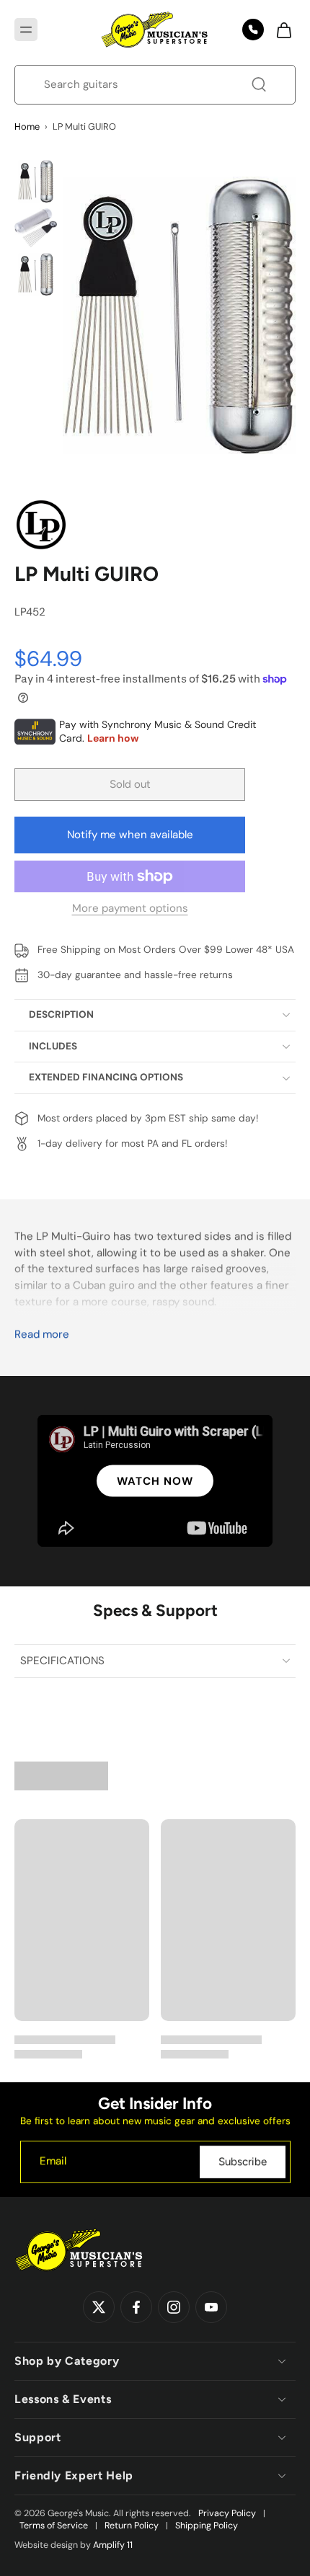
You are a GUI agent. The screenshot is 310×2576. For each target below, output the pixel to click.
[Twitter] (99, 2308)
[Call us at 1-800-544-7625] (253, 30)
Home (27, 126)
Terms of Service (54, 2526)
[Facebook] (136, 2308)
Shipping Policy (207, 2526)
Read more (42, 1334)
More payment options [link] (130, 909)
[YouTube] (211, 2308)
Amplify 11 (113, 2545)
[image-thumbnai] (36, 181)
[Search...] (259, 84)
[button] (26, 30)
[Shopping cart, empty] (280, 30)
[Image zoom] (180, 315)
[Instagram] (174, 2308)
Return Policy (132, 2526)
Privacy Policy (227, 2513)
